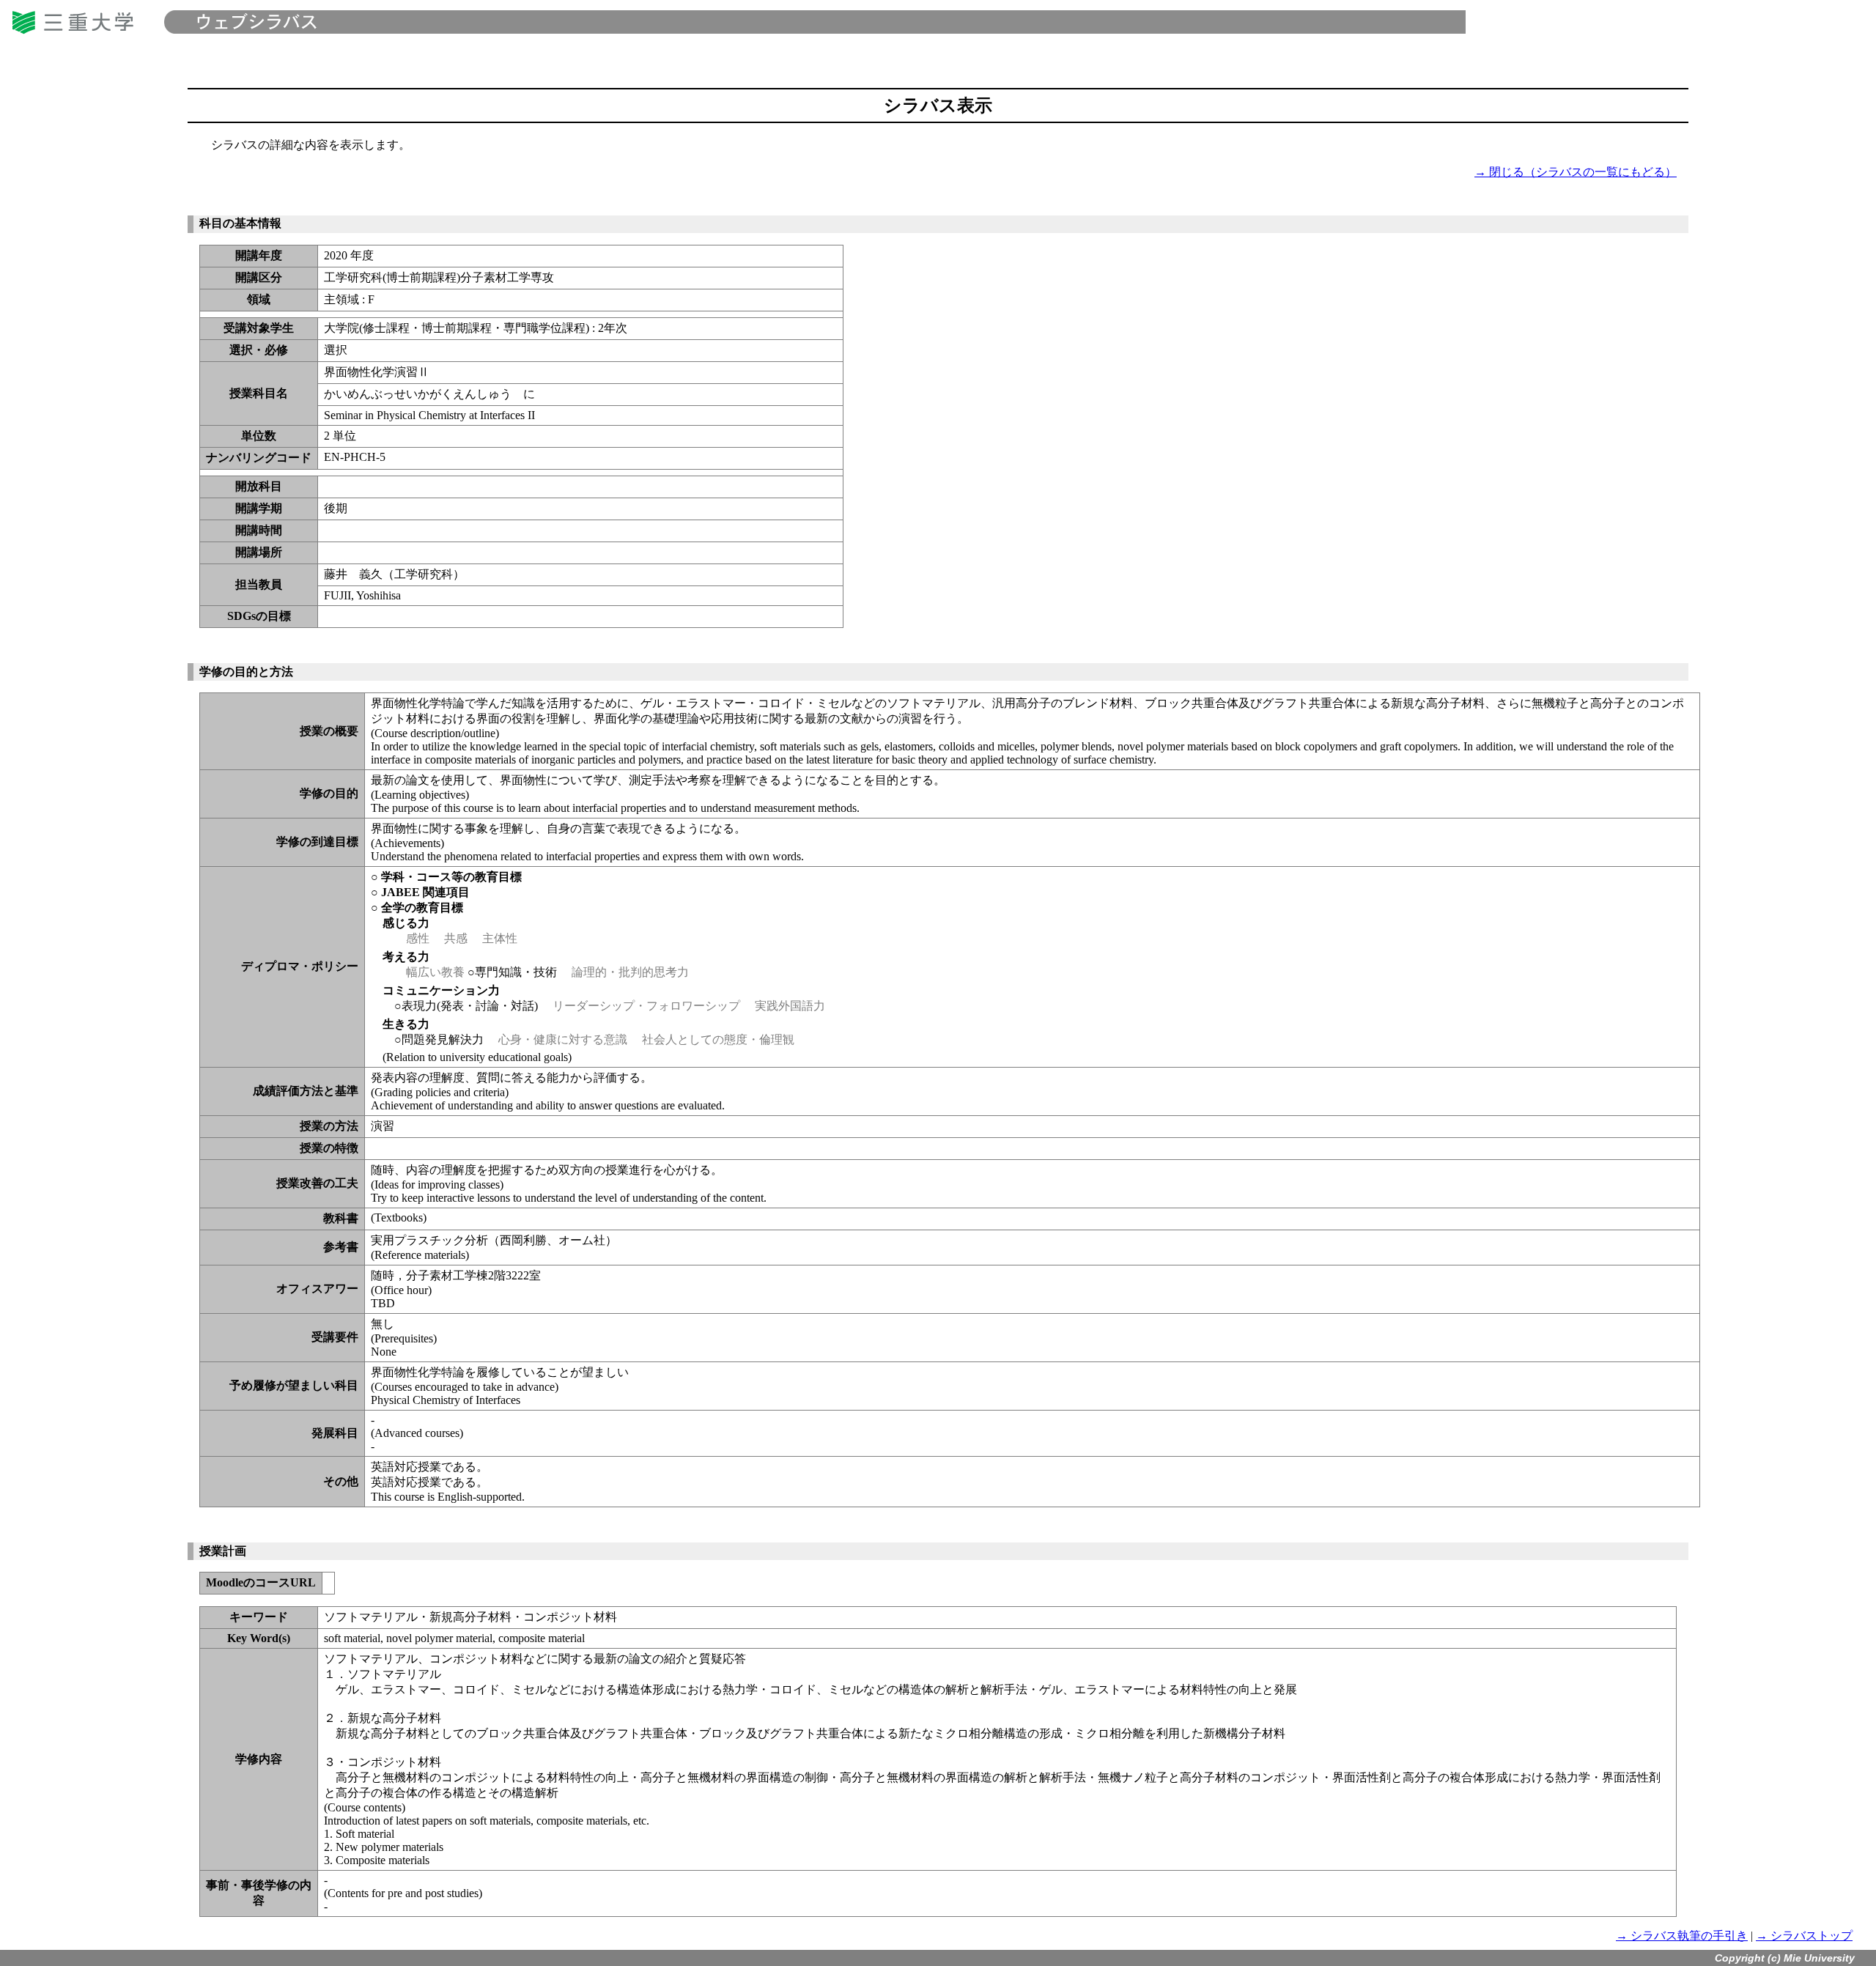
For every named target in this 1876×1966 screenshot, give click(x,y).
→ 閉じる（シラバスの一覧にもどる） (1576, 172)
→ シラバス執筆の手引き (1682, 1936)
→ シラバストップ (1804, 1936)
